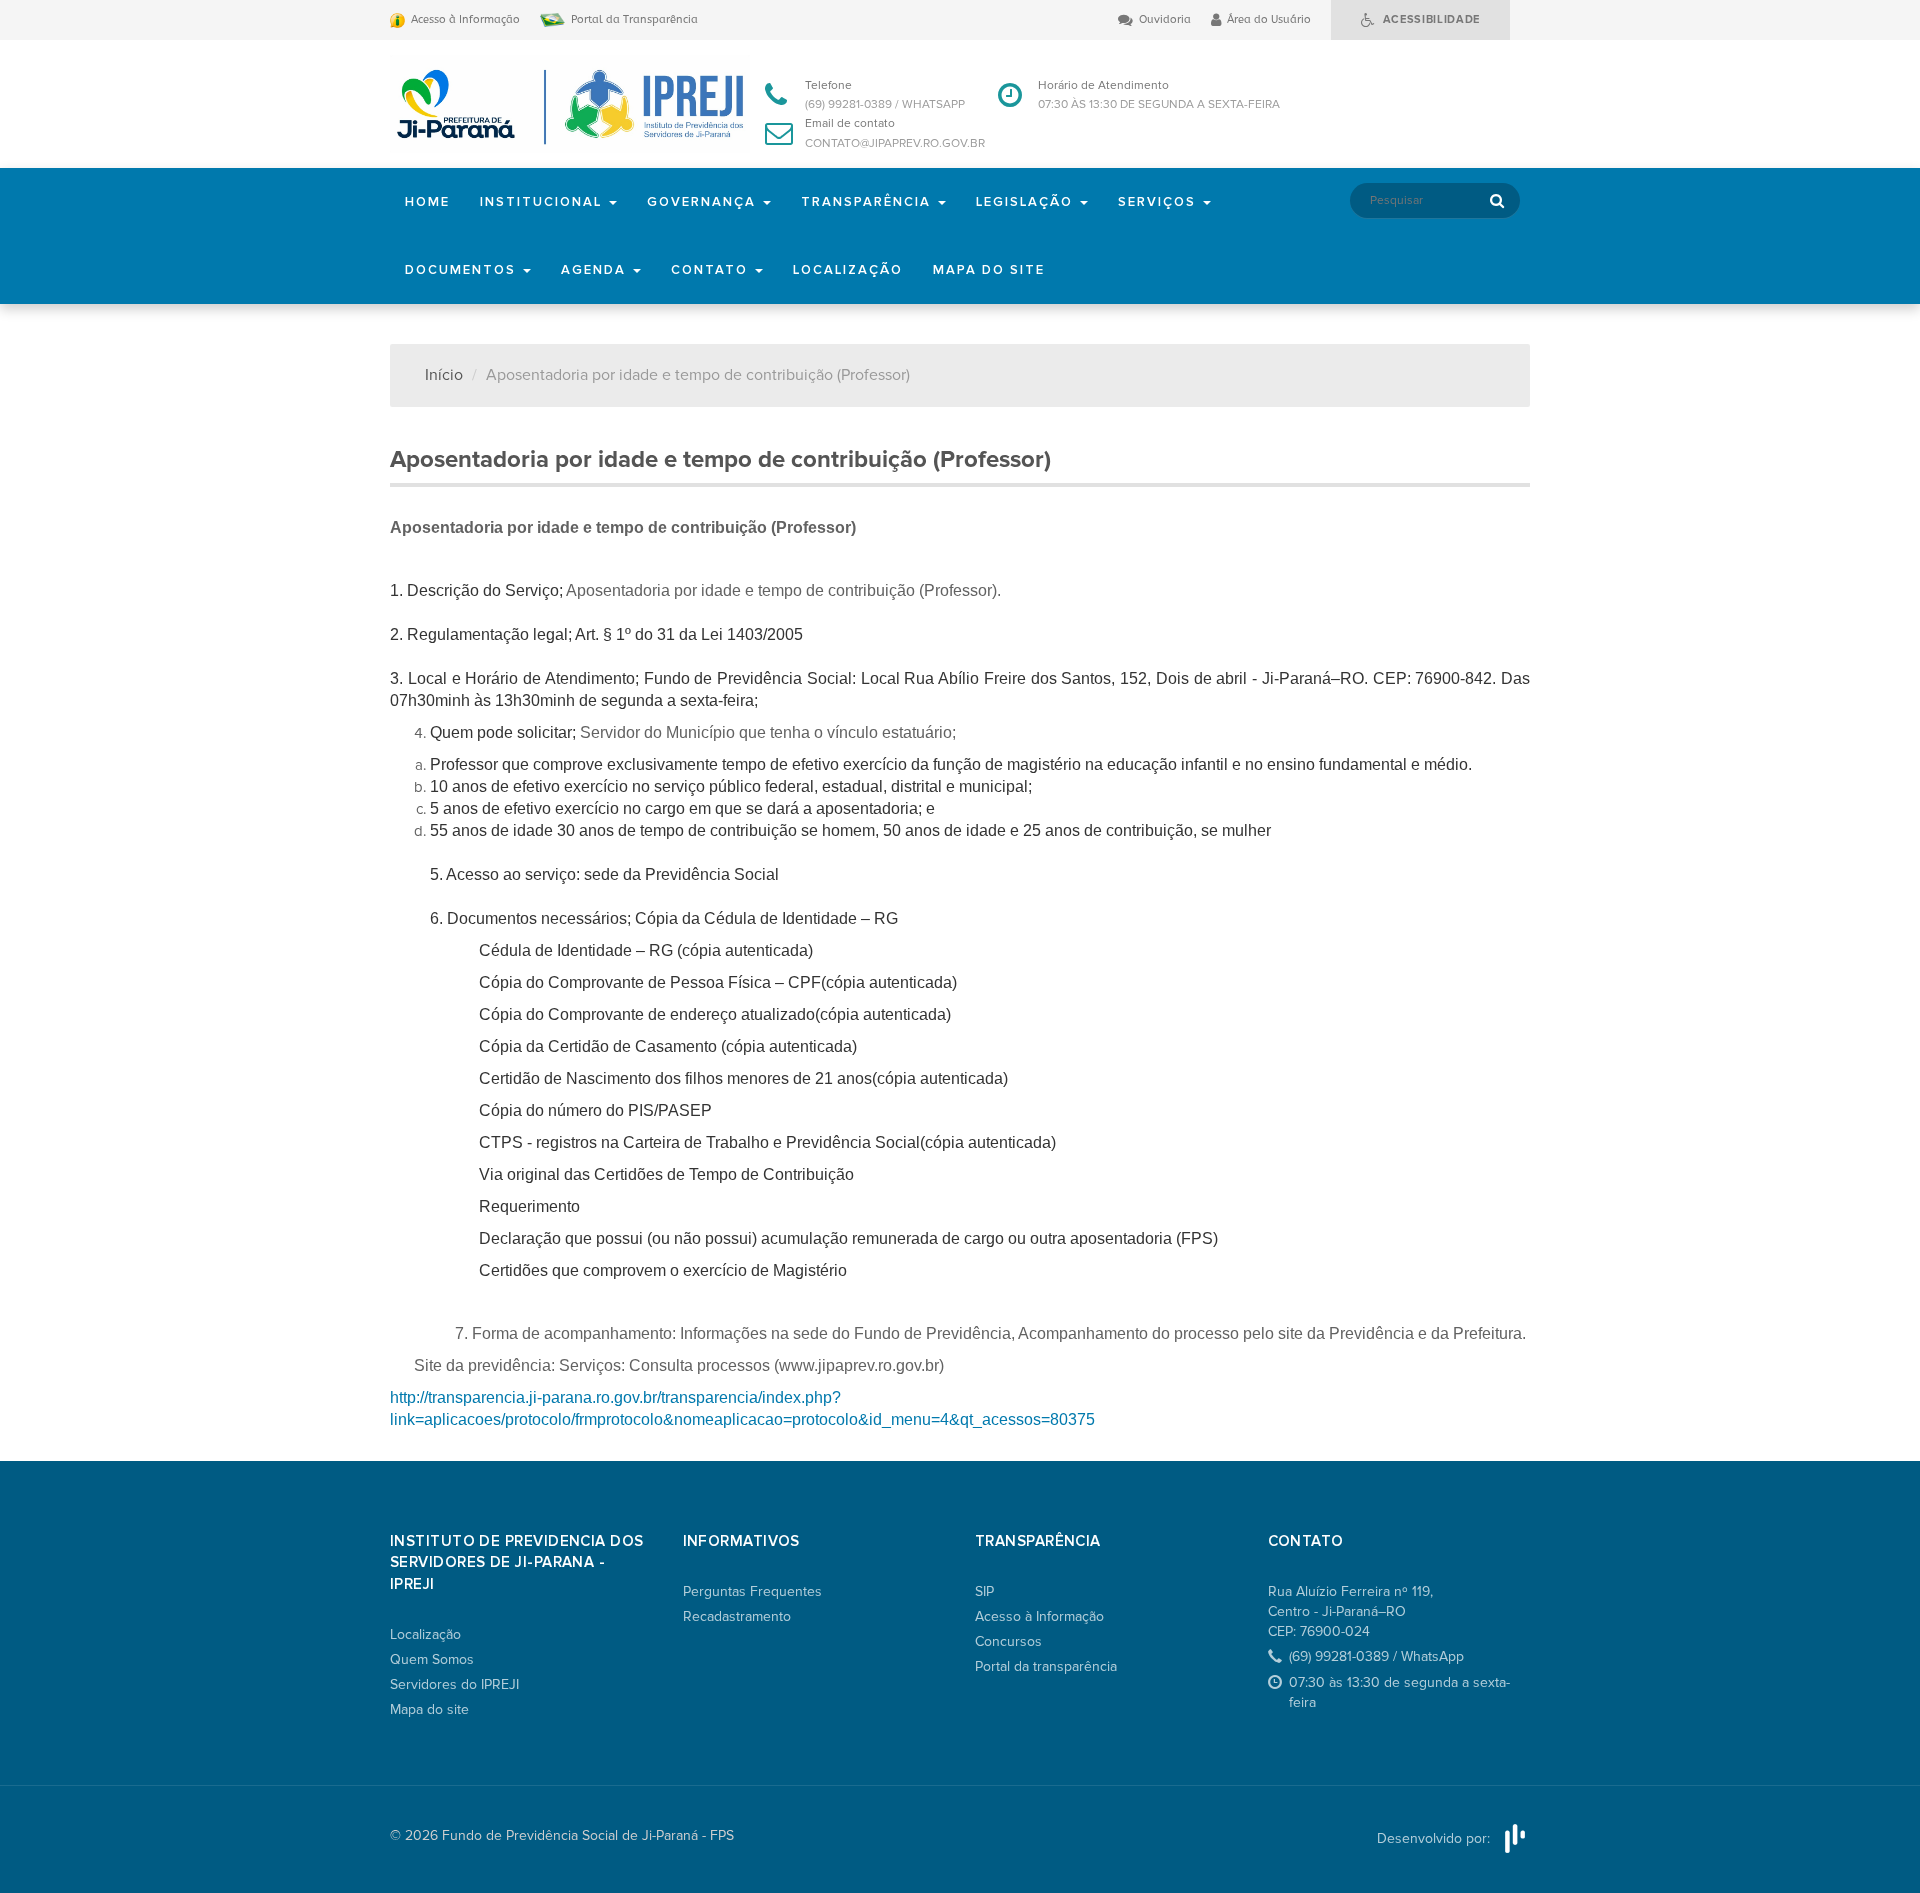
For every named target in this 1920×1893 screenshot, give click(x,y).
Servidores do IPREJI (454, 1684)
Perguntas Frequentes (752, 1591)
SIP (984, 1591)
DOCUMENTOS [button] (463, 270)
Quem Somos (432, 1659)
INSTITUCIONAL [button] (543, 202)
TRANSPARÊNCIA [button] (868, 202)
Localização (425, 1634)
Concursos (1008, 1641)
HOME (427, 202)
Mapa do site (429, 1709)
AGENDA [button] (596, 270)
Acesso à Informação (1039, 1616)
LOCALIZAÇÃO (848, 270)
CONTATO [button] (712, 270)
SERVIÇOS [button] (1159, 202)
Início (444, 375)
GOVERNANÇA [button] (704, 202)
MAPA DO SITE (989, 270)
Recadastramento (737, 1616)
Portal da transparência (1046, 1666)
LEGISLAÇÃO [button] (1027, 202)
